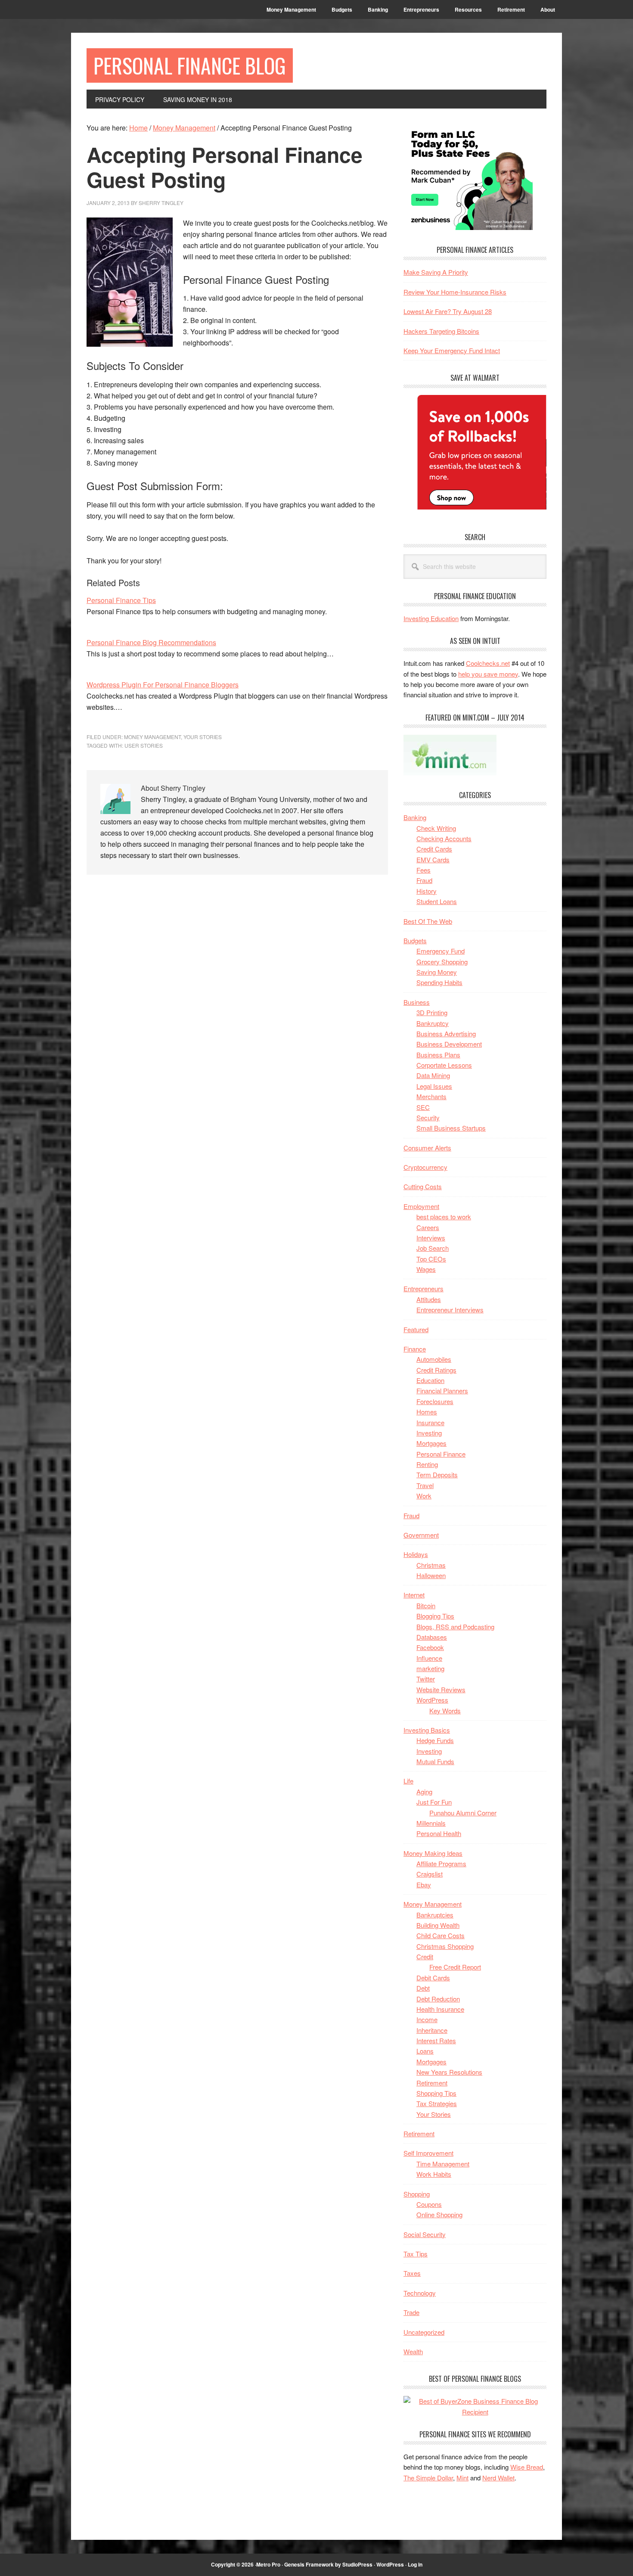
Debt (423, 1988)
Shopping (417, 2194)
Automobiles (434, 1359)
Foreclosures (435, 1401)
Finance (415, 1349)
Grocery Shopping (442, 962)
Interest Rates (436, 2040)
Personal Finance (441, 1454)
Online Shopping (439, 2214)
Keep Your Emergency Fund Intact (452, 350)
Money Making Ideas (433, 1853)
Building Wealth (438, 1925)
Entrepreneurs (424, 1288)
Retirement (432, 2083)
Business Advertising (446, 1033)
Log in (415, 2564)
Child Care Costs (441, 1935)
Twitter (426, 1679)
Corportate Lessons (444, 1065)
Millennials (431, 1823)
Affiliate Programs (441, 1863)
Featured (416, 1329)
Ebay (424, 1885)
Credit (425, 1956)
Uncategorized (424, 2332)
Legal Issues (434, 1086)
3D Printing (432, 1012)
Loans (425, 2051)
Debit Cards (433, 1978)
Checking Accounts (444, 838)
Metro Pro (268, 2564)
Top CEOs (431, 1259)
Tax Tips (416, 2254)
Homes (427, 1412)
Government (421, 1535)
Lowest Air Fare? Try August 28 (448, 311)
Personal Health (439, 1833)
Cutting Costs (423, 1186)
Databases (432, 1637)
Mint (462, 2478)
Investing (429, 1433)
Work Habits (434, 2174)
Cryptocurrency (425, 1167)
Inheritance (432, 2030)
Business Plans (438, 1055)
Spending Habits (439, 982)
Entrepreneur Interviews (450, 1310)
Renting (427, 1464)
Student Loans (437, 901)
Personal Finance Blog (190, 65)
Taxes (412, 2273)
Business (417, 1002)
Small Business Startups (451, 1128)
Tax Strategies (437, 2103)
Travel (425, 1485)
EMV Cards (433, 859)
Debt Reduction (438, 1999)
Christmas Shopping (445, 1946)
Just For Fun (434, 1802)
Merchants (431, 1096)
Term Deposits (437, 1474)
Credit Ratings (436, 1370)
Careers (428, 1227)
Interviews (431, 1238)
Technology (420, 2293)
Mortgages (431, 1443)
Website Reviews (441, 1689)
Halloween (431, 1575)
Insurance (430, 1422)
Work (424, 1496)
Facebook (430, 1647)
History (427, 891)
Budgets (415, 940)
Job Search (433, 1248)
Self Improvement (428, 2153)
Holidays (416, 1554)
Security (428, 1117)
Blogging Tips (435, 1616)
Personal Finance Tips (121, 600)
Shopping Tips (436, 2093)
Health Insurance (440, 2009)
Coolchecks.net (488, 663)
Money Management (152, 737)
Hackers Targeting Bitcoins (441, 331)
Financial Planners (442, 1391)
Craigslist (430, 1874)
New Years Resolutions (449, 2072)
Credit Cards (434, 849)
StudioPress (357, 2564)
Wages (426, 1269)
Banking (415, 817)
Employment (421, 1206)
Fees (424, 870)
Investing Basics (427, 1730)
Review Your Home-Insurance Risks (455, 292)
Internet (414, 1595)
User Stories (144, 745)
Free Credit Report (455, 1967)
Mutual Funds (435, 1761)
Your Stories (203, 737)
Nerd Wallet (498, 2478)
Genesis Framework (309, 2564)
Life (408, 1781)
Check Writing (436, 828)
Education (430, 1380)
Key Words (445, 1711)
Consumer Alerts (427, 1148)
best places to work (444, 1217)
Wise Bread (527, 2467)
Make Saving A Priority (436, 272)
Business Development (449, 1044)
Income (427, 2019)
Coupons (429, 2204)
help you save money (488, 674)
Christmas (431, 1565)
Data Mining (433, 1075)
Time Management (443, 2164)
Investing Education (431, 618)
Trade (411, 2312)
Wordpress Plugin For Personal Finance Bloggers (163, 685)
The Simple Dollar (428, 2478)
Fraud (424, 880)
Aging (424, 1791)
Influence (429, 1658)
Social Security (425, 2234)
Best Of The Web (428, 921)
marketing (430, 1668)
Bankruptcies (435, 1915)
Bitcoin (426, 1605)
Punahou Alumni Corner (463, 1813)
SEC (423, 1107)
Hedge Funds (435, 1740)
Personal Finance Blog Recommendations (151, 642)
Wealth (413, 2351)
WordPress (432, 1700)
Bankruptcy (433, 1023)
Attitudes (429, 1299)
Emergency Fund (441, 951)
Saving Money (437, 972)
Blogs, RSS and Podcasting (455, 1627)
